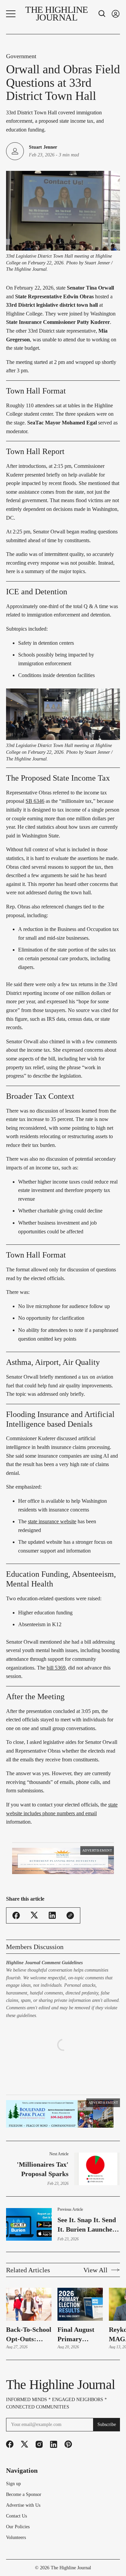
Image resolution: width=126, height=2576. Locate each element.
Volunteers (16, 2538)
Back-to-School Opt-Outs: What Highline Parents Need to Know (29, 2335)
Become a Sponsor (24, 2495)
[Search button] (102, 14)
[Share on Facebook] (16, 1915)
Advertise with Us (23, 2505)
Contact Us (16, 2516)
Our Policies (18, 2527)
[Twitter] (25, 2444)
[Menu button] (11, 14)
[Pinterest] (68, 2444)
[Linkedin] (54, 2444)
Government (21, 56)
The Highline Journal (71, 2568)
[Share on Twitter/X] (34, 1915)
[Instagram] (39, 2444)
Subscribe (107, 2424)
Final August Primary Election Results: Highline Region (76, 2335)
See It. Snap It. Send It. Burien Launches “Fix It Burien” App (87, 2225)
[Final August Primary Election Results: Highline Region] (80, 2304)
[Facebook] (10, 2444)
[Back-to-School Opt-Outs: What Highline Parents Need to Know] (29, 2304)
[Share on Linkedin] (52, 1915)
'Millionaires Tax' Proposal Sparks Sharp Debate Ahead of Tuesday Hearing (39, 2170)
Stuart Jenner (43, 147)
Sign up (13, 2484)
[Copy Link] (70, 1915)
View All (95, 2270)
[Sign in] (116, 14)
